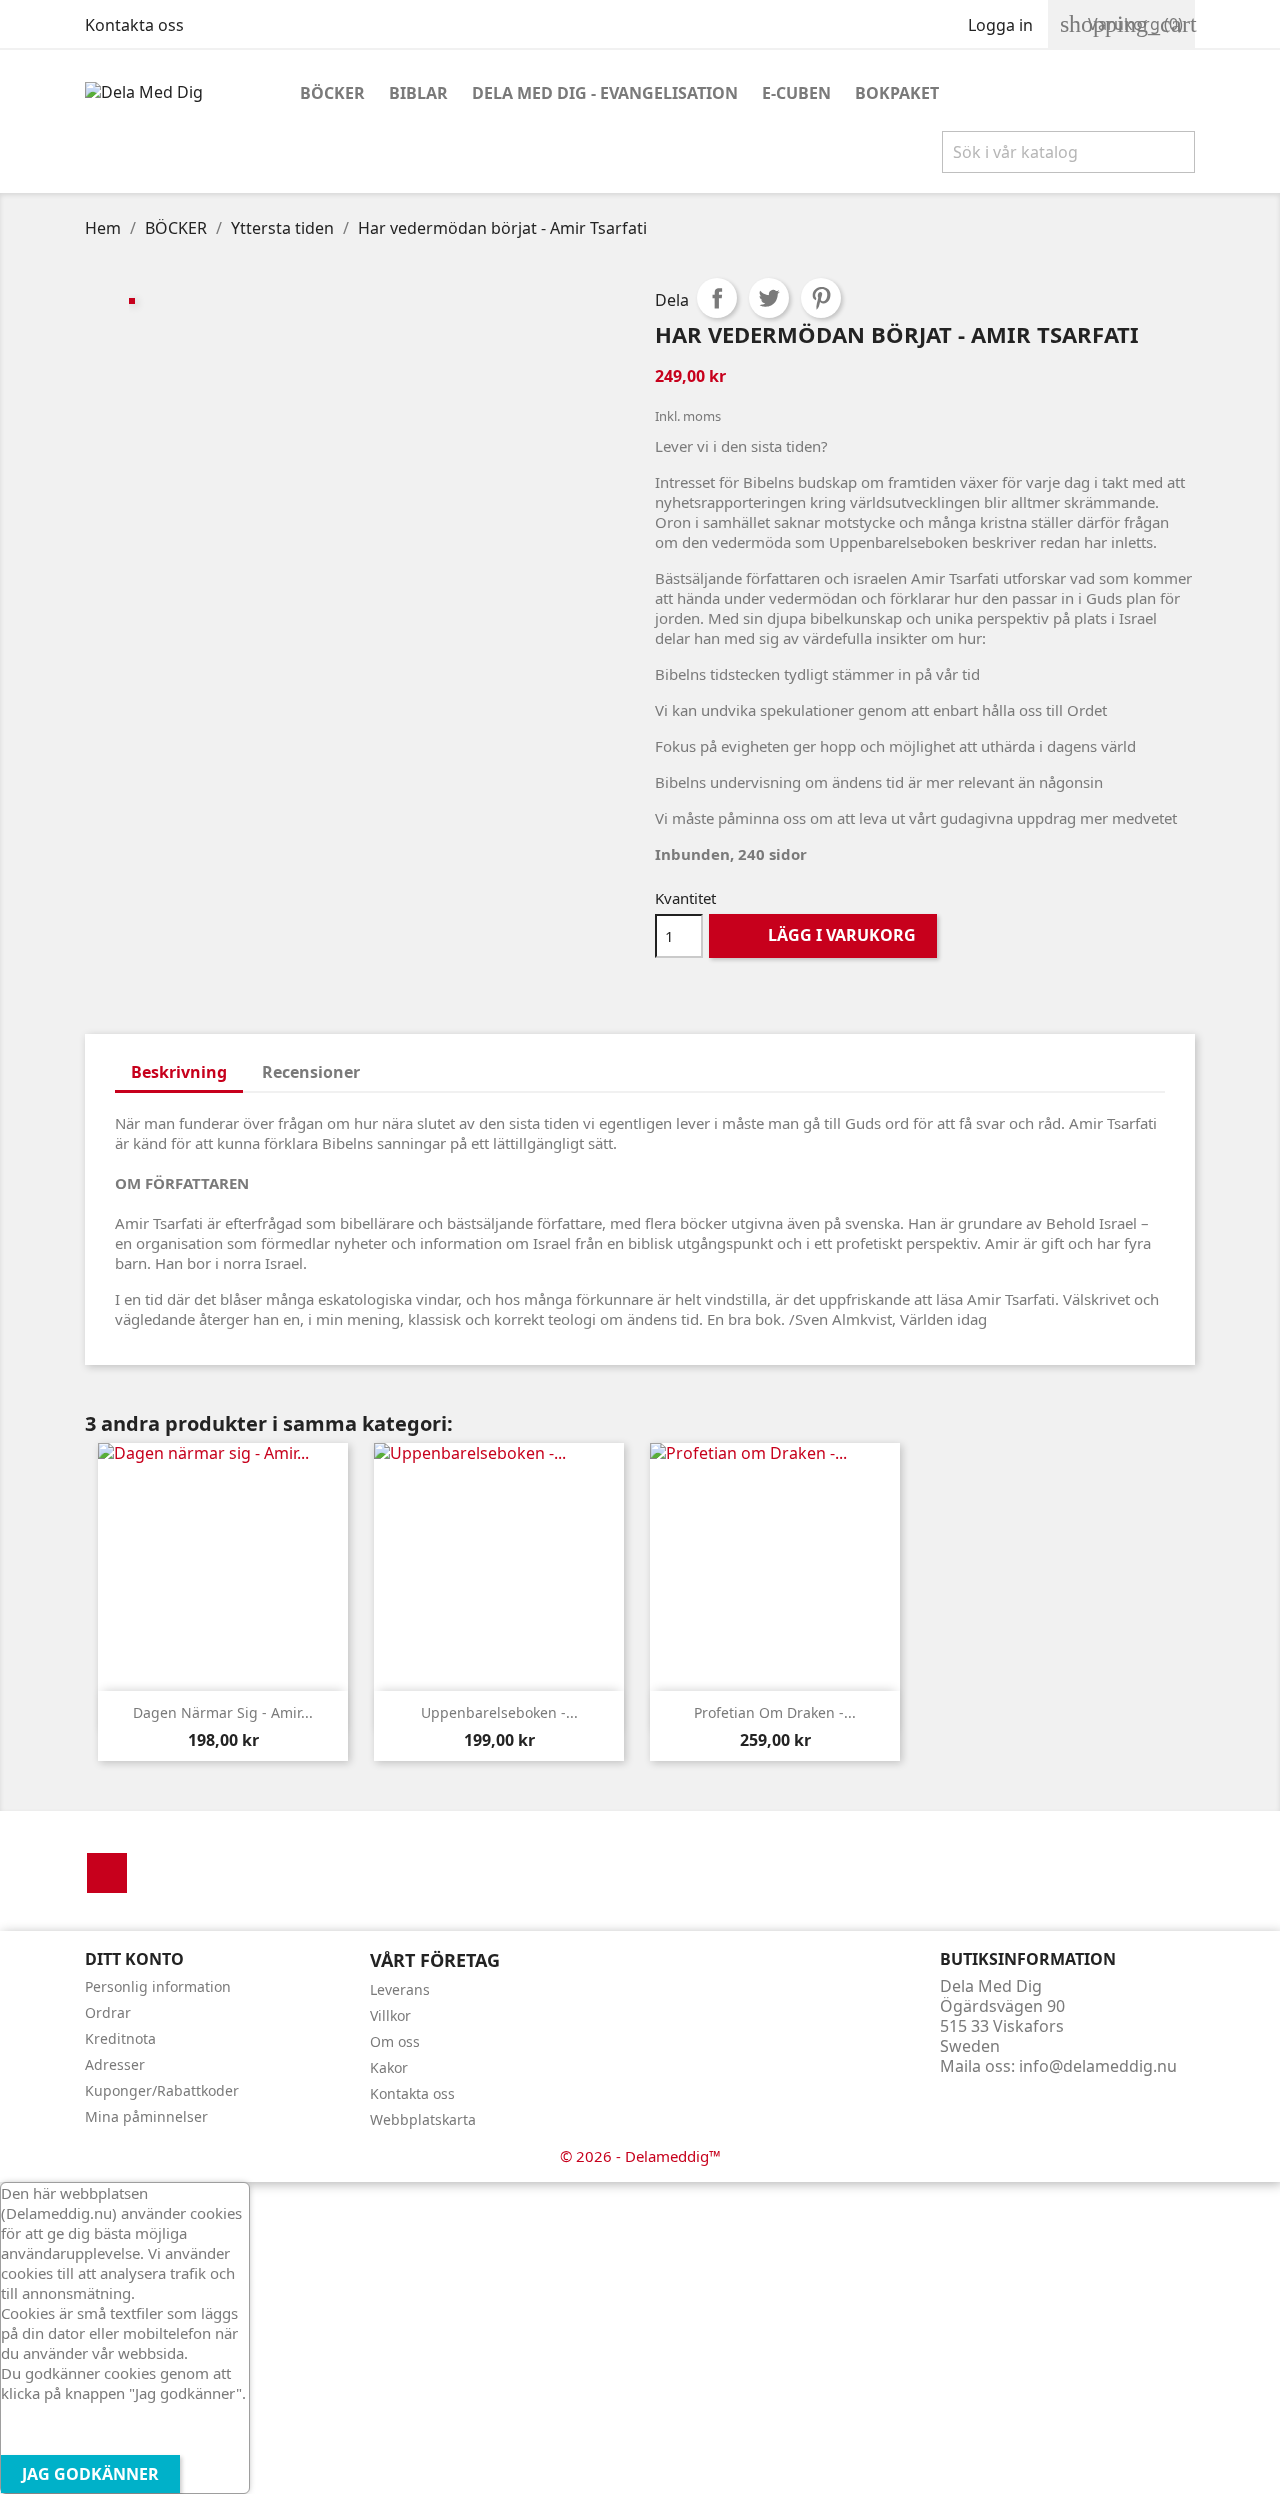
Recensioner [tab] (311, 1072)
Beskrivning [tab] (179, 1072)
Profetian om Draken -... (775, 1712)
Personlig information (158, 1986)
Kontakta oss (134, 25)
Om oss (395, 2041)
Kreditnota (120, 2038)
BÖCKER (332, 93)
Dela (717, 298)
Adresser (115, 2064)
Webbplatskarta (423, 2119)
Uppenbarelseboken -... (499, 1712)
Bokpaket (897, 93)
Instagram (107, 1873)
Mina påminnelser (146, 2116)
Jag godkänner (90, 2474)
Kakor (389, 2067)
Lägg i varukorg (825, 935)
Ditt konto (134, 1959)
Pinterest (821, 298)
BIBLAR (418, 93)
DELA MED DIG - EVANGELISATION (605, 93)
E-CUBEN (796, 93)
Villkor (390, 2015)
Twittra (769, 298)
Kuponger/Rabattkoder (162, 2090)
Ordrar (108, 2012)
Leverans (400, 1989)
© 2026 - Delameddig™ (640, 2156)
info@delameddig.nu (1098, 2066)
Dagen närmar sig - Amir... (223, 1712)
